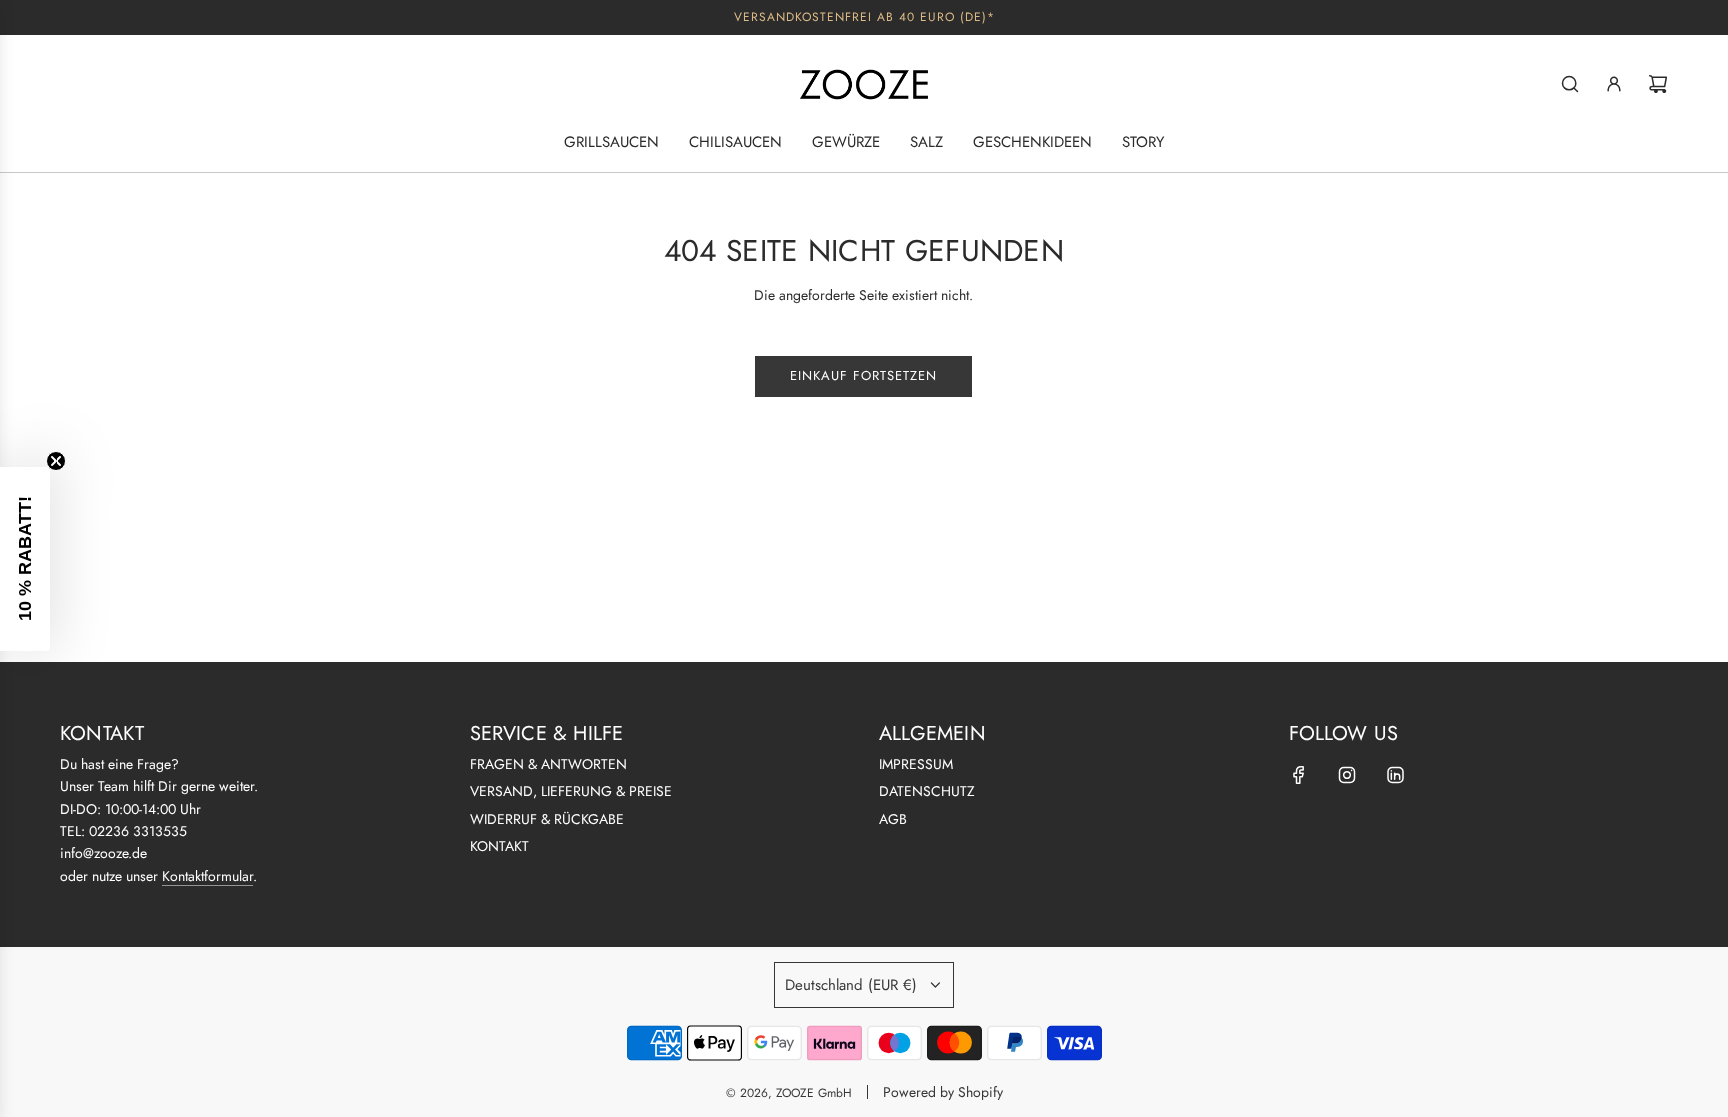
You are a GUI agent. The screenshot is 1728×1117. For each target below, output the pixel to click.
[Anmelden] (1614, 84)
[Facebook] (1299, 775)
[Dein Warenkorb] (1658, 84)
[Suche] (1570, 84)
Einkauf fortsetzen (863, 375)
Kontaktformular (207, 876)
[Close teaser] (56, 461)
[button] (25, 559)
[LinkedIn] (1395, 775)
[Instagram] (1347, 775)
